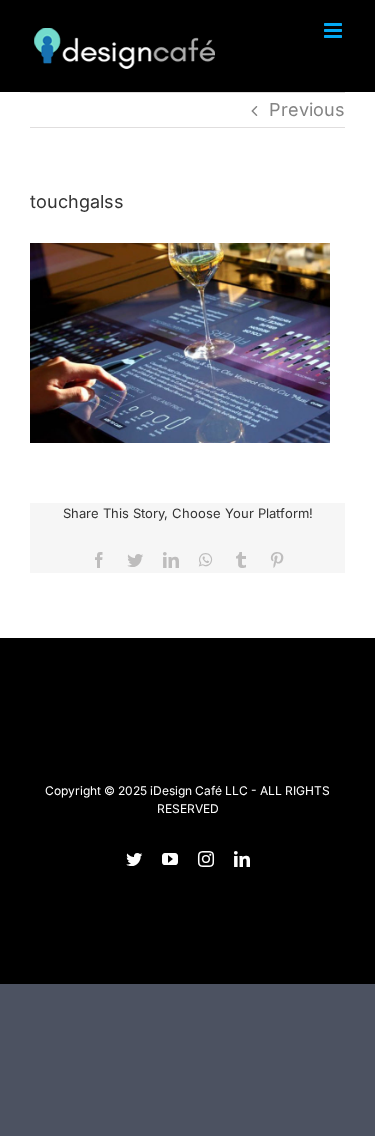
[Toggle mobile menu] (334, 30)
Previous (307, 109)
